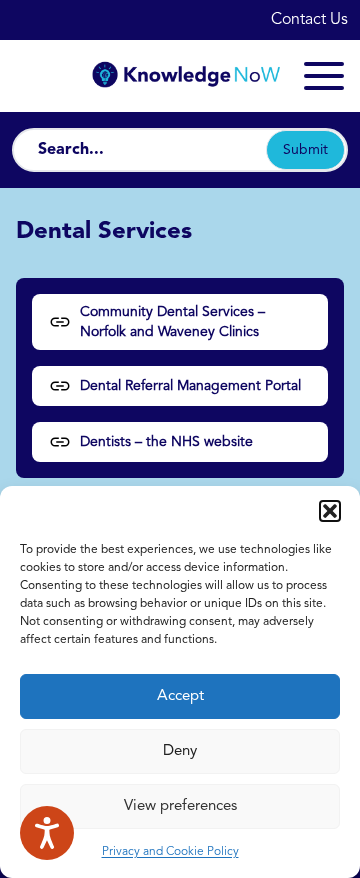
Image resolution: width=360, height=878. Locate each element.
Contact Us (309, 20)
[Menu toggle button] (324, 76)
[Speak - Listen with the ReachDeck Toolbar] (47, 833)
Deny (180, 751)
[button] (330, 511)
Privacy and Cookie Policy (170, 852)
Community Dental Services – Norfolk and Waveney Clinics (172, 322)
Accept (180, 696)
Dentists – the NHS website (166, 442)
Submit (305, 150)
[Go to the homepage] (180, 75)
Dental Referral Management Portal (190, 386)
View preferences (180, 806)
